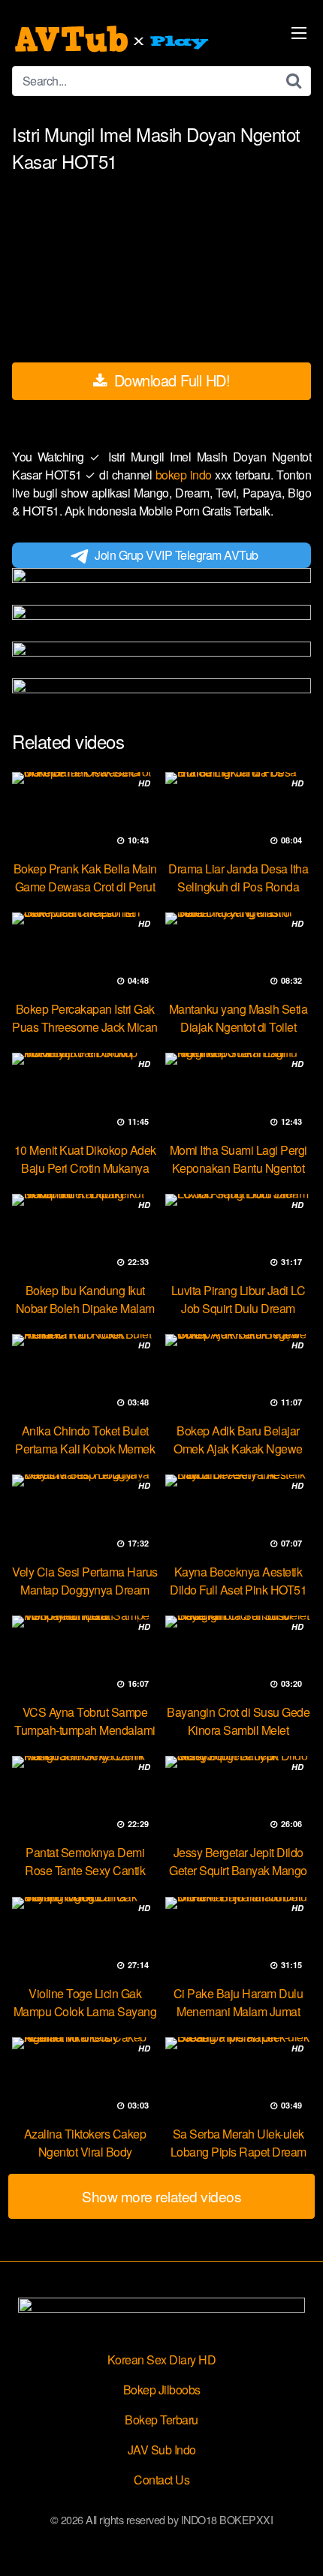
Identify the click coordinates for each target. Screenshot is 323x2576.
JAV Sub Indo (162, 2450)
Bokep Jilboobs (162, 2390)
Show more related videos (161, 2196)
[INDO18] (113, 39)
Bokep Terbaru (161, 2420)
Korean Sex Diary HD (162, 2360)
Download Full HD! (170, 380)
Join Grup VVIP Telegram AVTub (177, 555)
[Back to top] (297, 2543)
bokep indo (186, 475)
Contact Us (161, 2480)
